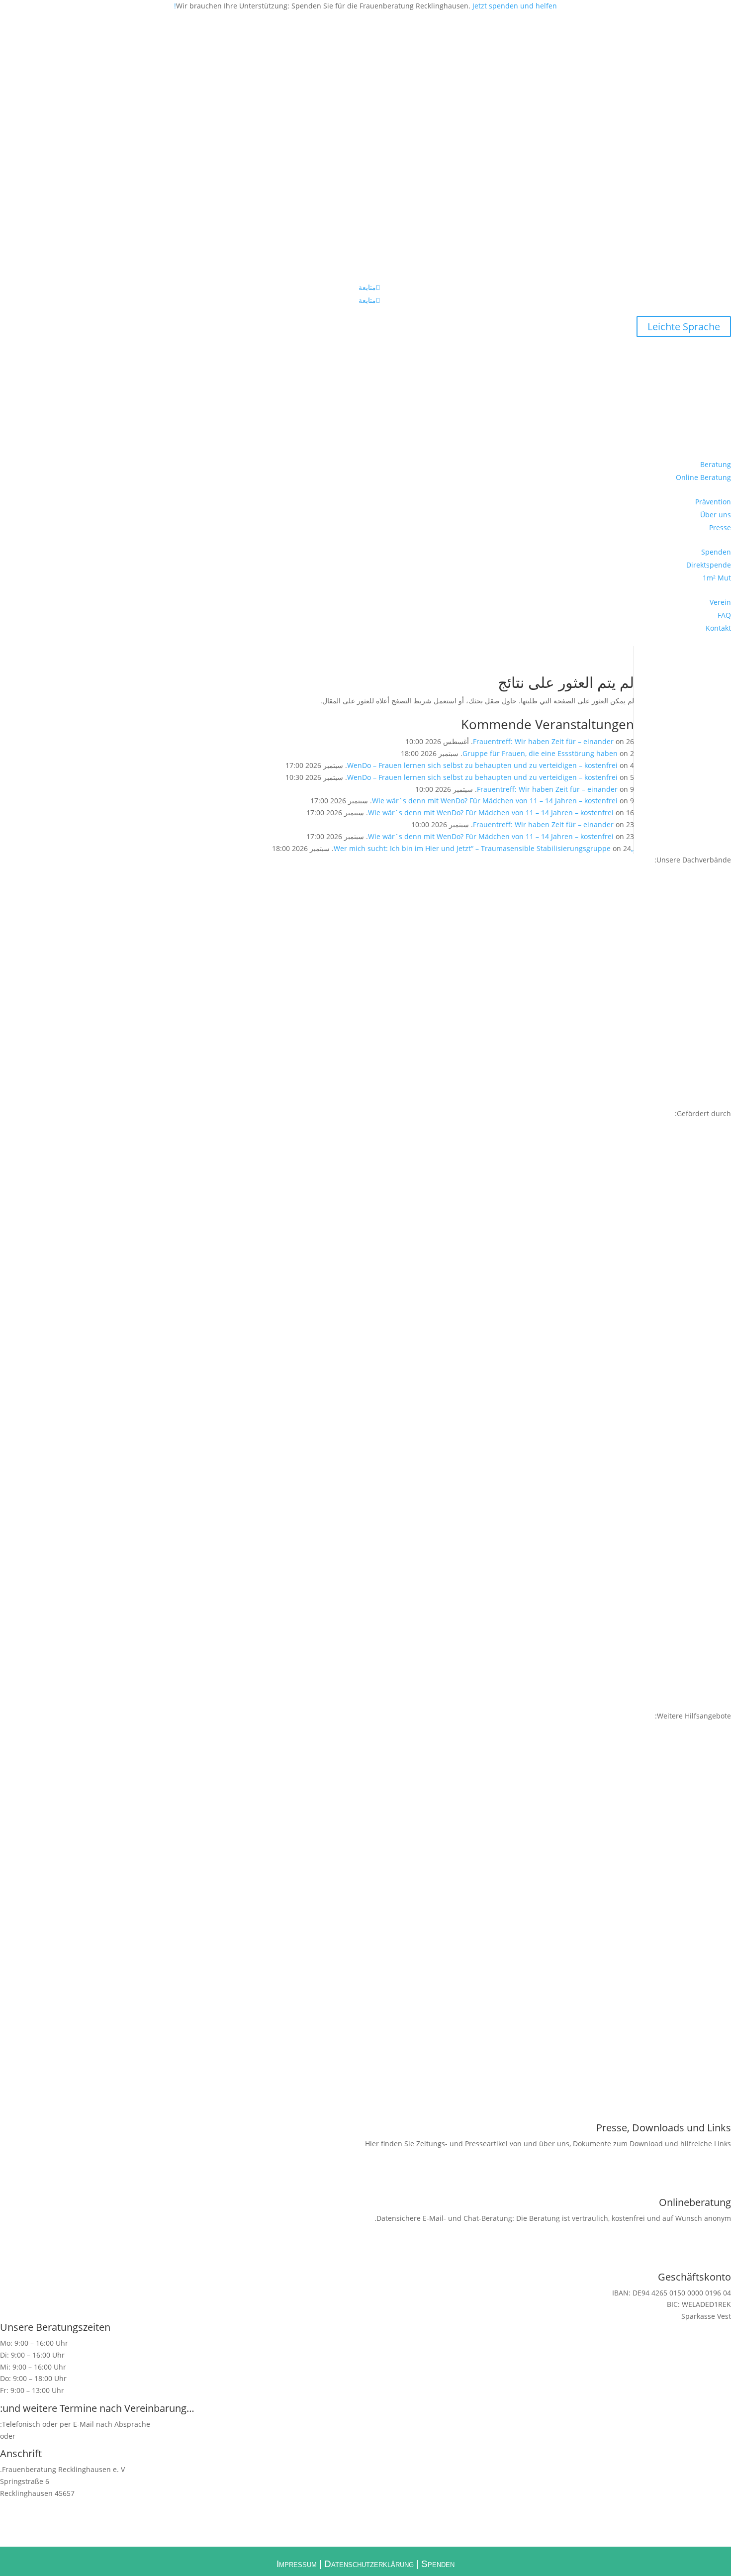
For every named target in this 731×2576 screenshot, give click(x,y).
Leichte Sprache (684, 327)
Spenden (716, 552)
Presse (720, 527)
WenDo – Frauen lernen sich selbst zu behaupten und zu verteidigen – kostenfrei (482, 765)
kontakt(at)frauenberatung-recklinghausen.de (93, 2436)
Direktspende (709, 565)
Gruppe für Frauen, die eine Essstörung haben (540, 753)
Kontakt (718, 628)
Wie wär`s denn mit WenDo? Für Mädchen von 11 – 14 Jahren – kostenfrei (495, 801)
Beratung (716, 464)
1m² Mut (717, 578)
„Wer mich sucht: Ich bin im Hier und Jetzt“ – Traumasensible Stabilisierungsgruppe (484, 848)
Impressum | (299, 2564)
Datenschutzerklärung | (371, 2564)
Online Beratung (703, 477)
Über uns (716, 515)
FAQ (724, 615)
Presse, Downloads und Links (664, 2128)
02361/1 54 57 (195, 2436)
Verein (720, 602)
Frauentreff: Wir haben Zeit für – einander (543, 741)
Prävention (713, 502)
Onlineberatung (695, 2202)
